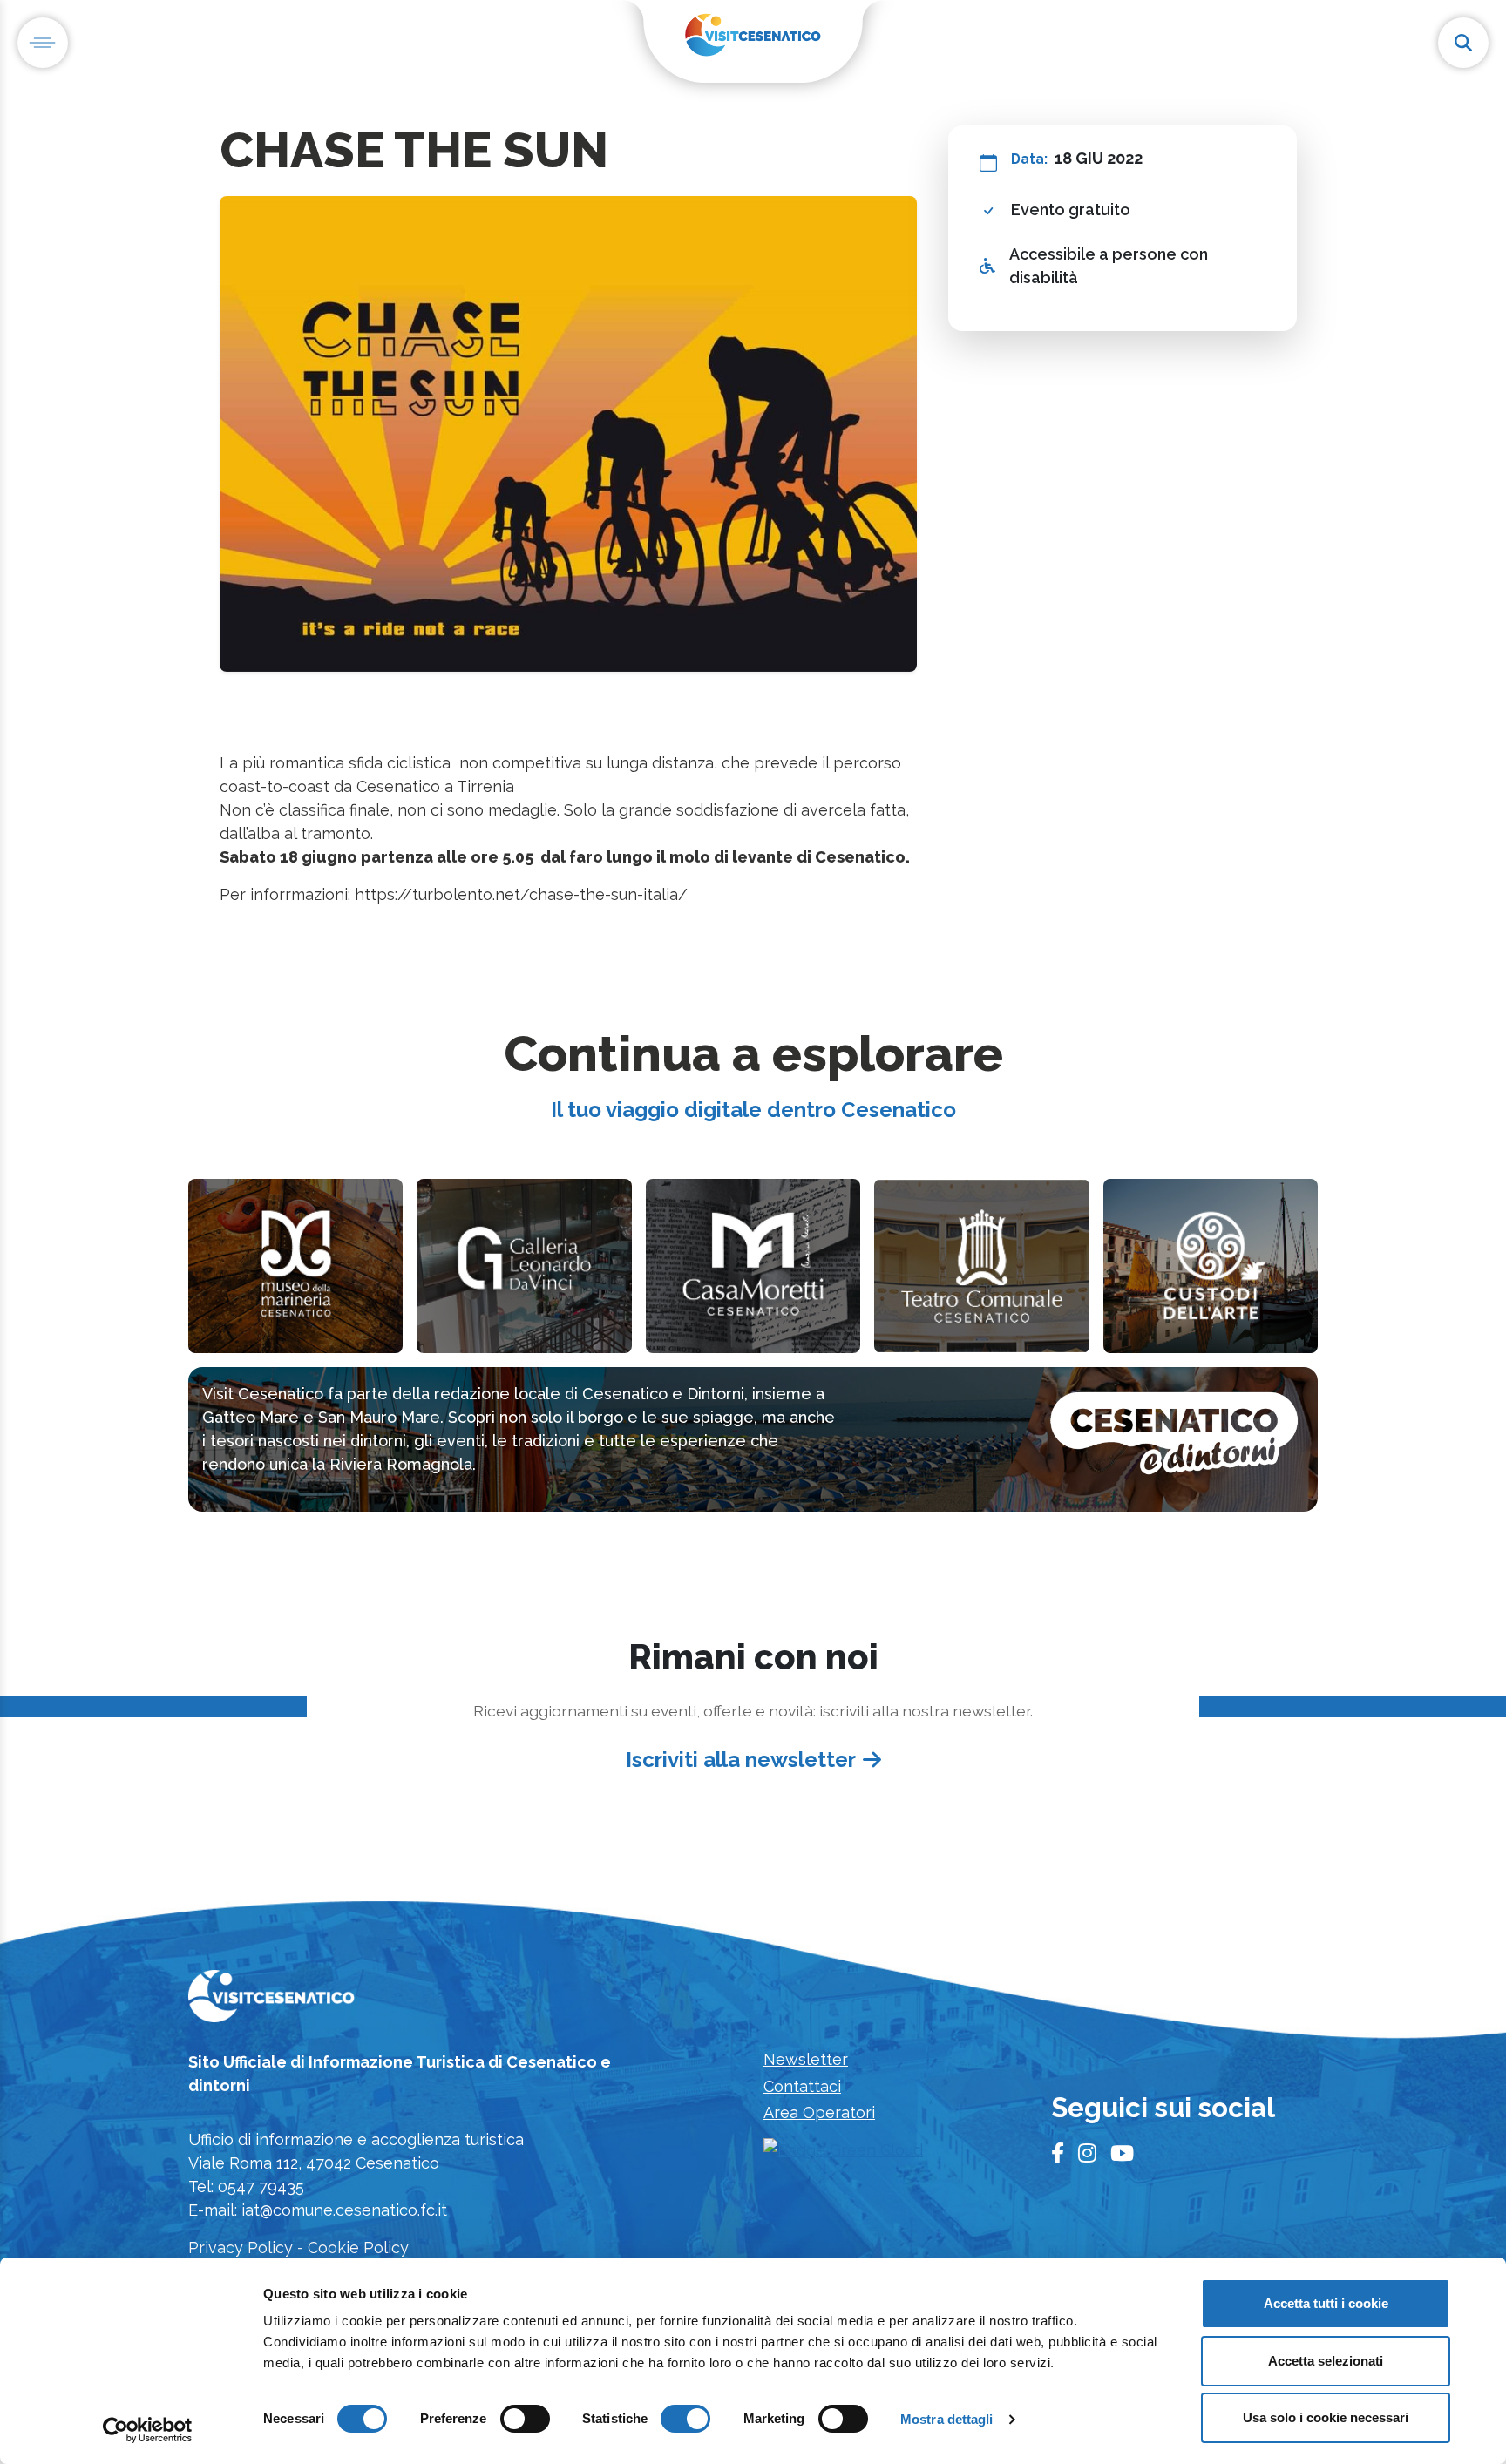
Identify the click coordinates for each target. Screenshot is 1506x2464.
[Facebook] (1058, 2154)
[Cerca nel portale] (1463, 43)
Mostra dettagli (947, 2419)
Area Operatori (819, 2112)
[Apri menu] (43, 43)
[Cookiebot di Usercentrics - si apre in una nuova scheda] (148, 2430)
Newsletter (806, 2059)
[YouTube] (1122, 2154)
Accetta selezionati (1326, 2361)
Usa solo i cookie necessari (1326, 2417)
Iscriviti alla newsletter (741, 1760)
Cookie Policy (358, 2247)
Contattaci (802, 2086)
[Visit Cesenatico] (271, 2002)
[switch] (525, 2419)
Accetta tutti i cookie (1326, 2303)
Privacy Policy (241, 2247)
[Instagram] (1087, 2154)
